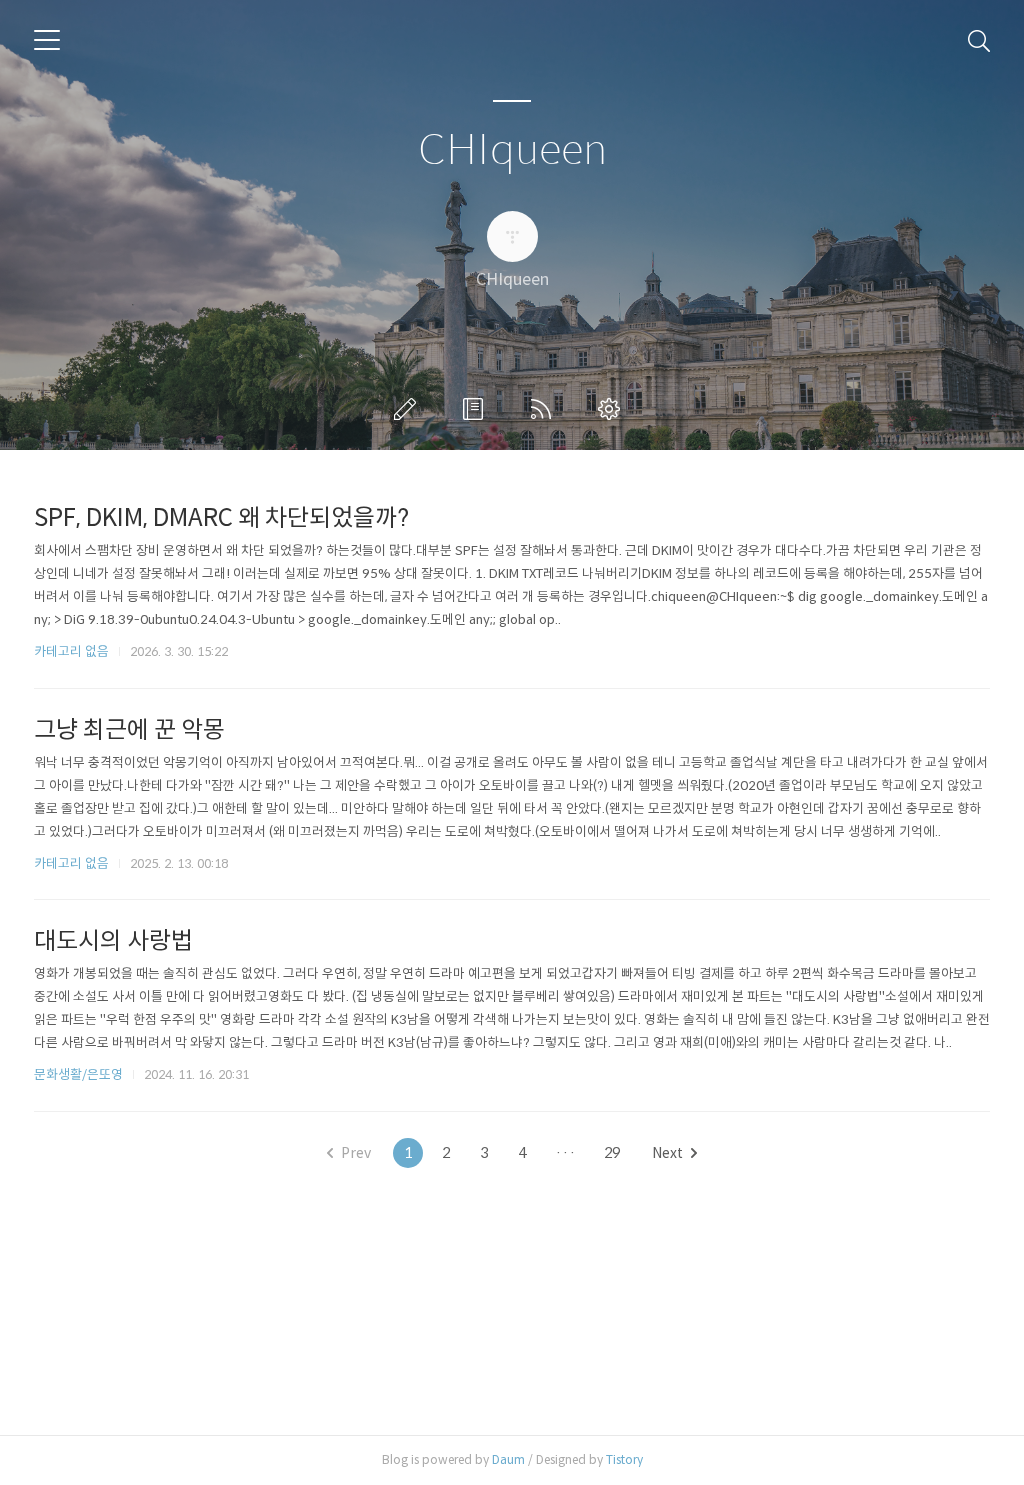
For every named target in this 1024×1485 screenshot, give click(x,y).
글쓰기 (409, 409)
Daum (508, 1459)
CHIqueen (512, 150)
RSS (545, 409)
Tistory (624, 1459)
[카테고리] (47, 40)
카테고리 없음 (71, 651)
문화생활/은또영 (78, 1074)
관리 (613, 409)
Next (667, 1153)
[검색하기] (979, 40)
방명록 (477, 409)
